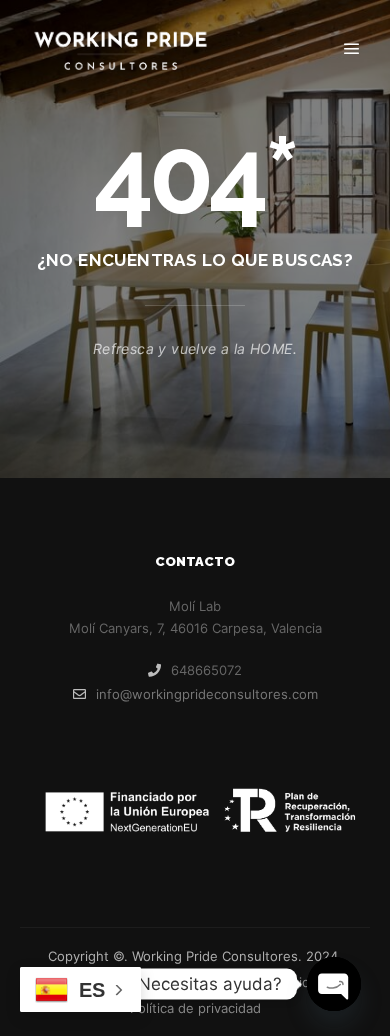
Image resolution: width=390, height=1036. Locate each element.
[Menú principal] (352, 49)
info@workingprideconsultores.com (207, 694)
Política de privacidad (195, 1008)
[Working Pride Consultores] (120, 49)
